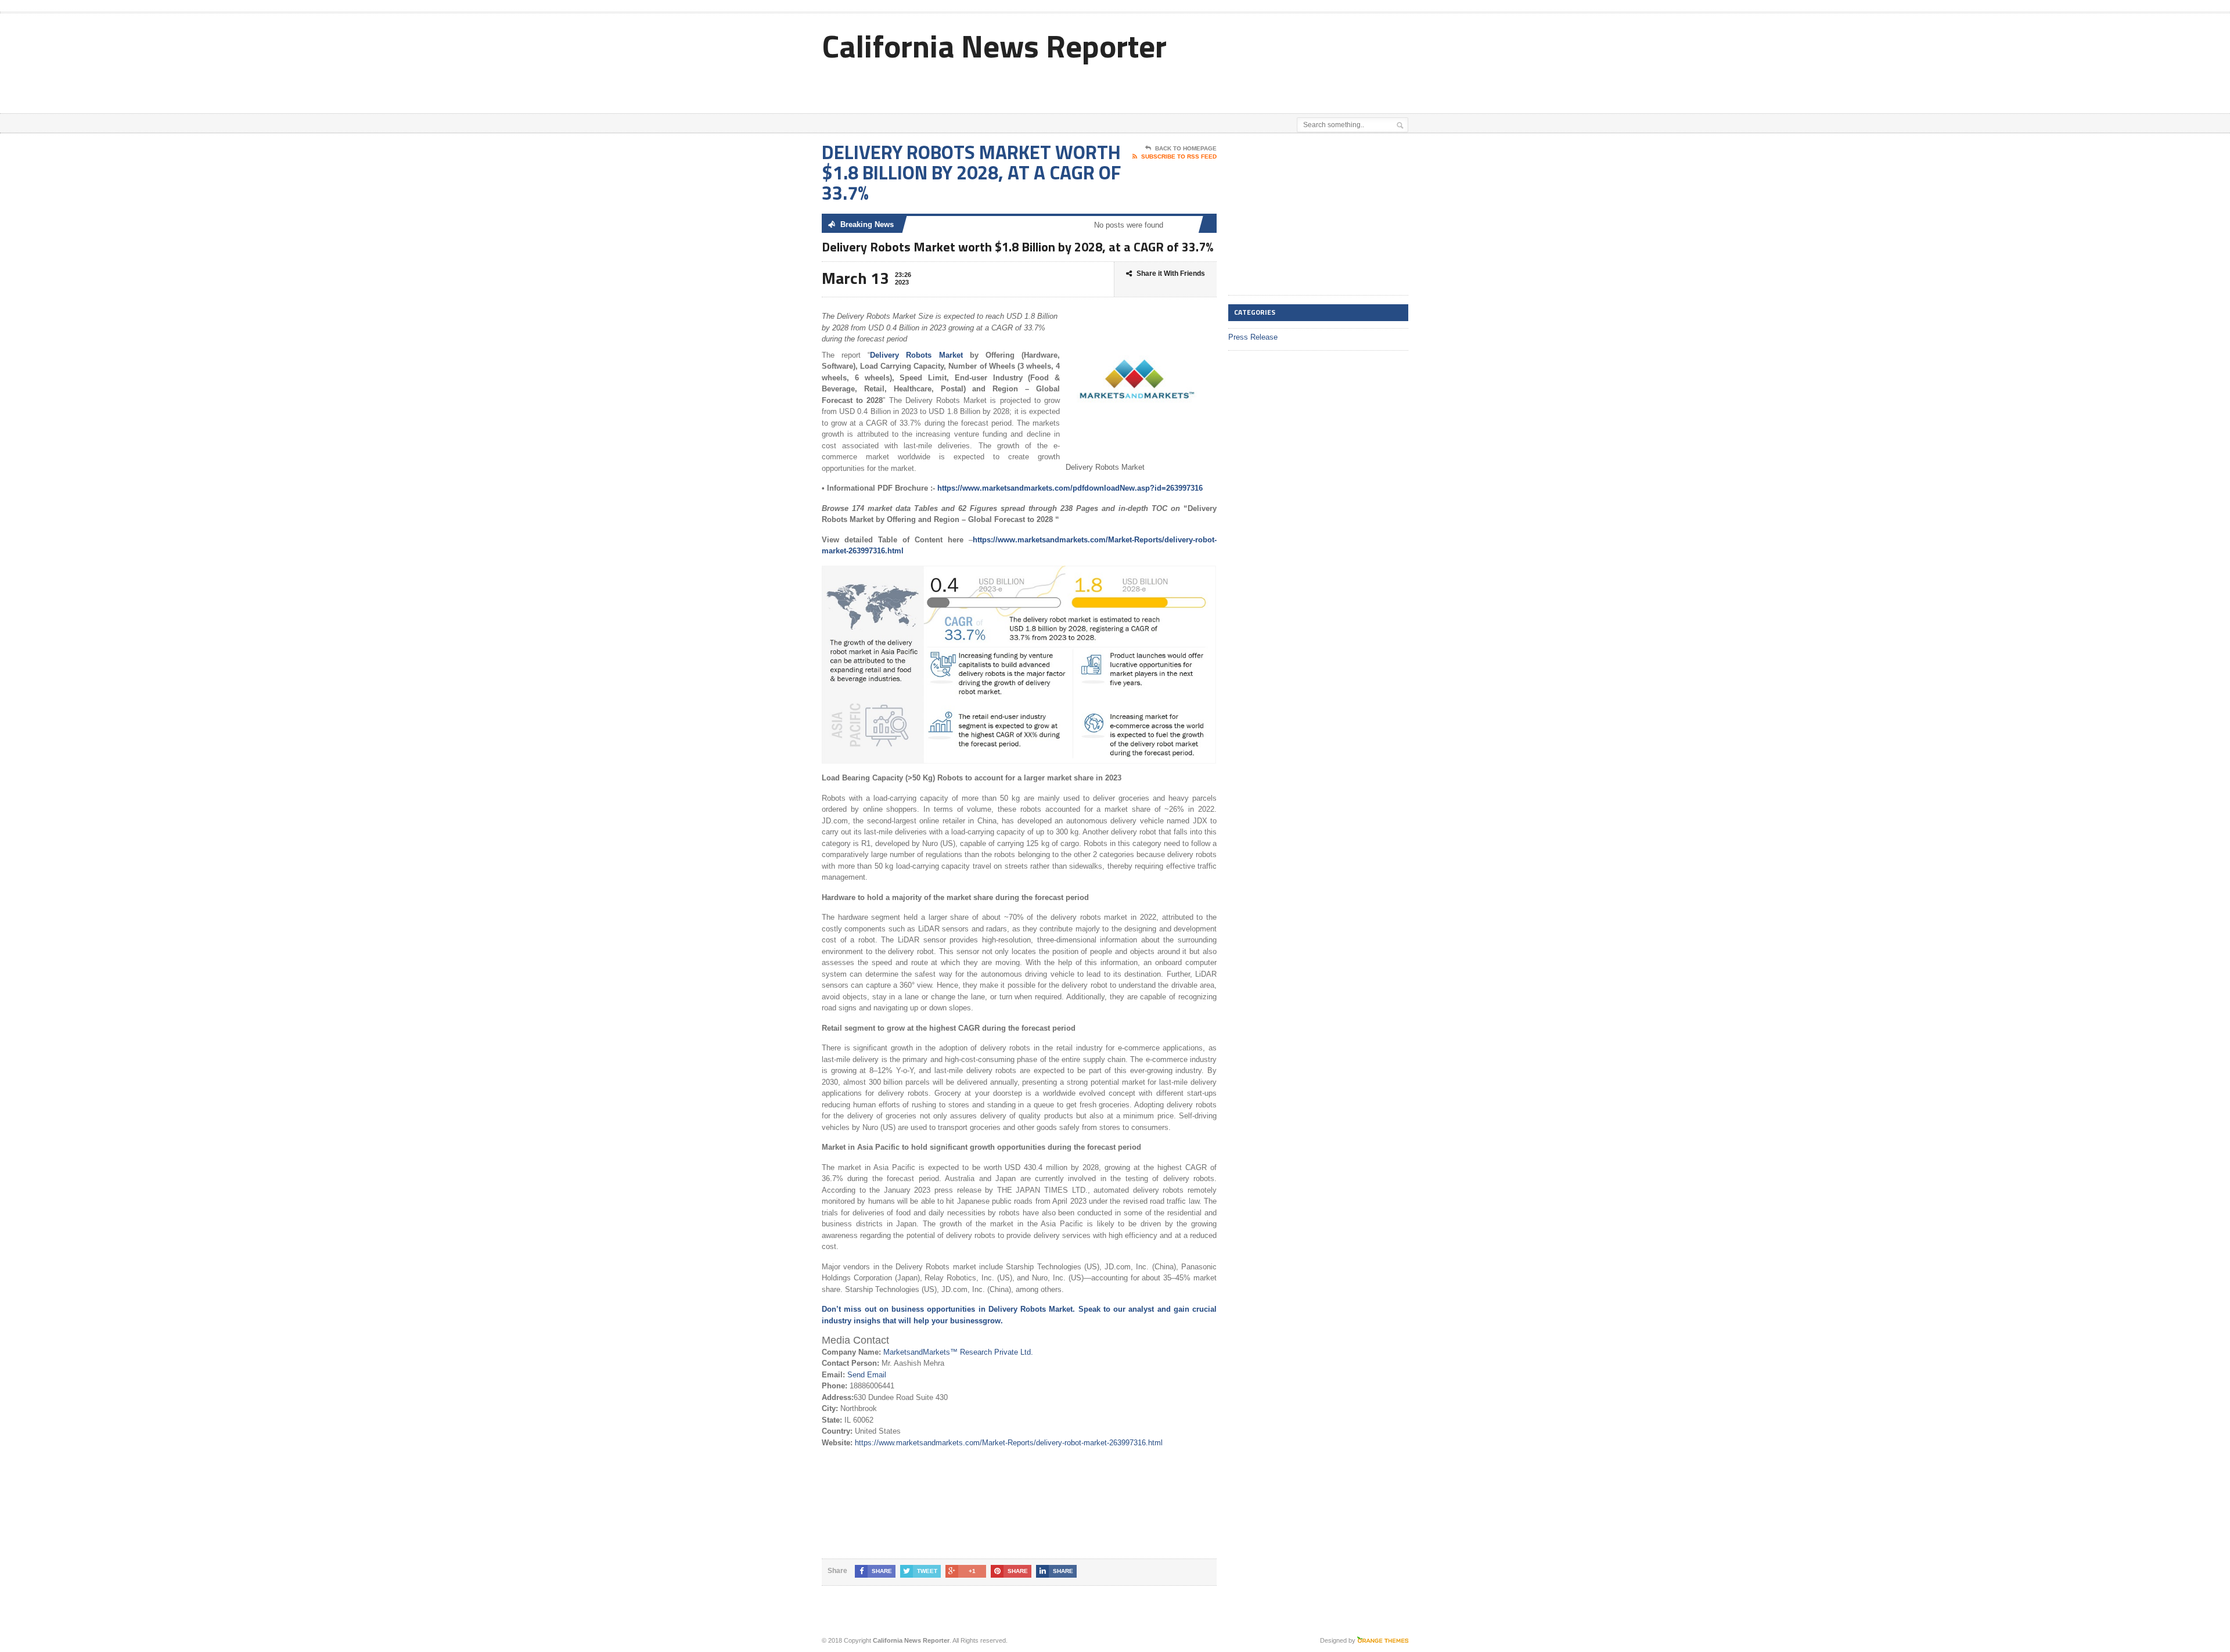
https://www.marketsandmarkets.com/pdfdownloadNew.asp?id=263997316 (1070, 488)
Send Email (867, 1375)
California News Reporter (994, 46)
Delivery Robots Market (920, 355)
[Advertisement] (1272, 84)
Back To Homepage (1186, 148)
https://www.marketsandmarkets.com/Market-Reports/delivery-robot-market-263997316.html (1009, 1443)
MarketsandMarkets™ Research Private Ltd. (958, 1352)
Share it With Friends (1171, 273)
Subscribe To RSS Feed (1179, 156)
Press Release (1253, 337)
